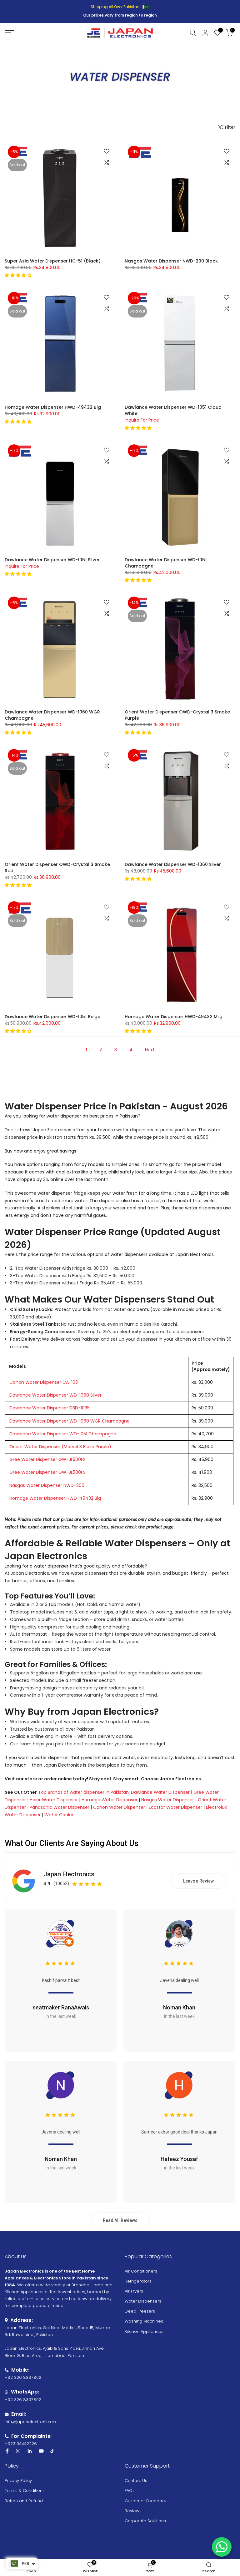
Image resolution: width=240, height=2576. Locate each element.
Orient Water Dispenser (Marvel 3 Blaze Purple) (60, 1447)
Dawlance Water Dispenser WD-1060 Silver (173, 864)
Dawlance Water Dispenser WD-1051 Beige (52, 1017)
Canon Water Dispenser (119, 1807)
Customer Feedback (146, 2501)
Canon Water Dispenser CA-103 (44, 1382)
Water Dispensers (143, 2301)
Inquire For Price (142, 420)
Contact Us (136, 2481)
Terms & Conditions (25, 2491)
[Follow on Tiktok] (52, 2451)
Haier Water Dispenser (54, 1800)
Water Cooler (59, 1815)
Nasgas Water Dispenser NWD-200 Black (171, 261)
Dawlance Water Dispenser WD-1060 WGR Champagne (70, 1421)
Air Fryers (134, 2291)
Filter (230, 127)
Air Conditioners (141, 2271)
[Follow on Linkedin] (30, 2451)
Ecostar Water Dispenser (175, 1807)
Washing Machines (144, 2321)
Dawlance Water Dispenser (160, 1792)
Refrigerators (138, 2281)
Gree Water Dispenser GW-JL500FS (47, 1459)
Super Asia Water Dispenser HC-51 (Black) (53, 261)
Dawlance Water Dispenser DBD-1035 (50, 1408)
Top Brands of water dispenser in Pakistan (83, 1792)
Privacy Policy (18, 2481)
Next (150, 1050)
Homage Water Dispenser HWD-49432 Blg (53, 407)
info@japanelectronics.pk (30, 2422)
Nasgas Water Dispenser (168, 1800)
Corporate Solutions (145, 2521)
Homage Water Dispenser (110, 1800)
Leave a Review (198, 1881)
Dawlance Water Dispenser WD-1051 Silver (52, 560)
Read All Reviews (120, 2220)
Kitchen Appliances (144, 2331)
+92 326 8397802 (23, 2377)
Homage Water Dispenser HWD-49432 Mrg (174, 1017)
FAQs (130, 2491)
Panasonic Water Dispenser (60, 1807)
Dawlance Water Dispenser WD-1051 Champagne (63, 1434)
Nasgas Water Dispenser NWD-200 (47, 1485)
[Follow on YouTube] (41, 2451)
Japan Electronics (69, 1874)
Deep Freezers (140, 2311)
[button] (19, 275)
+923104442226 (21, 2444)
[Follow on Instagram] (18, 2451)
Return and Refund (24, 2501)
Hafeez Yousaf (179, 2159)
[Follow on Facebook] (7, 2451)
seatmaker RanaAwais (61, 2007)
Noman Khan (179, 2007)
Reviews (133, 2511)
